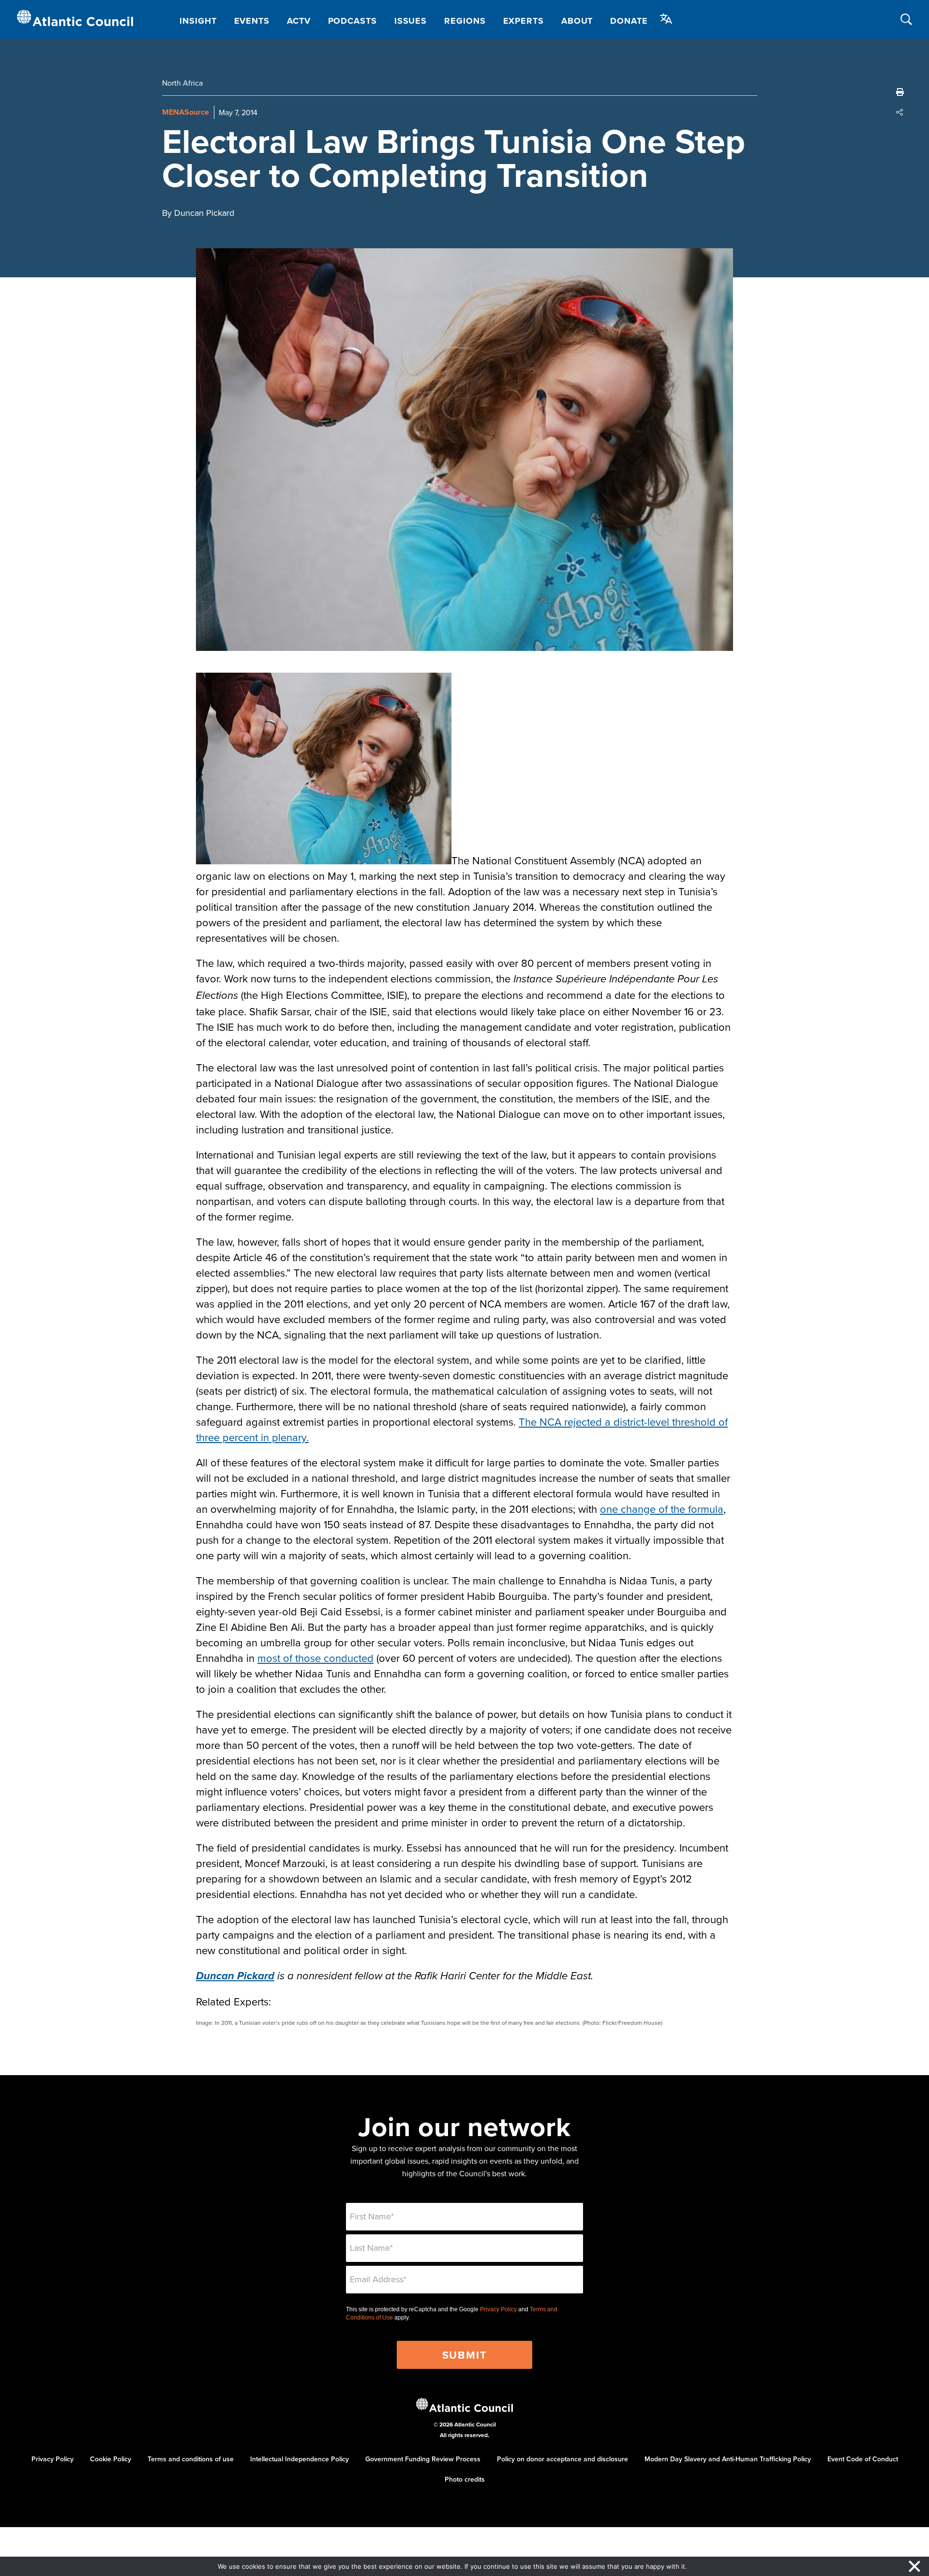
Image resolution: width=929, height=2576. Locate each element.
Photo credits (465, 2479)
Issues (411, 21)
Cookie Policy (111, 2459)
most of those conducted (315, 1658)
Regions (465, 21)
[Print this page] (900, 92)
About (577, 21)
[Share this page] (900, 112)
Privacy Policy (498, 2309)
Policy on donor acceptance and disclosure (562, 2459)
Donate (629, 21)
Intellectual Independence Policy (300, 2459)
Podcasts (352, 21)
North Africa (182, 83)
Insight (198, 21)
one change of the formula (662, 1509)
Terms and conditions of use (191, 2459)
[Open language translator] (666, 19)
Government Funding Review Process (423, 2459)
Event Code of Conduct (863, 2459)
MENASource (186, 112)
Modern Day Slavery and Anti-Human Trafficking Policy (728, 2459)
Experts (524, 21)
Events (252, 21)
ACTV (299, 21)
